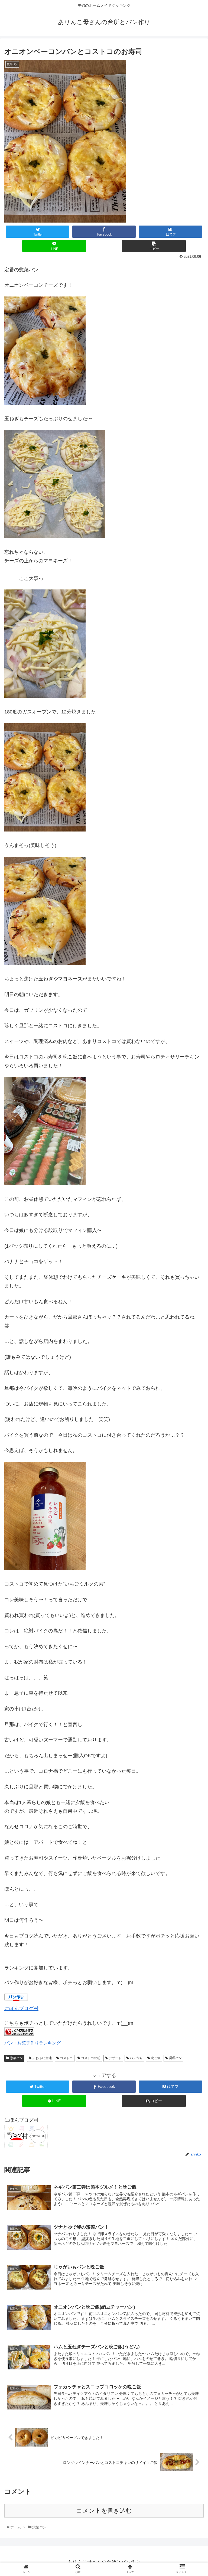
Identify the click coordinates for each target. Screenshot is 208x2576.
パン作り (136, 2058)
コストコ (66, 2058)
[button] (193, 1284)
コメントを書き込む (104, 2511)
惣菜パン (16, 2058)
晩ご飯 (155, 2058)
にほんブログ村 (21, 2008)
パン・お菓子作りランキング (32, 2043)
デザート (115, 2058)
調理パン (175, 2058)
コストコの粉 (90, 2058)
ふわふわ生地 (42, 2058)
